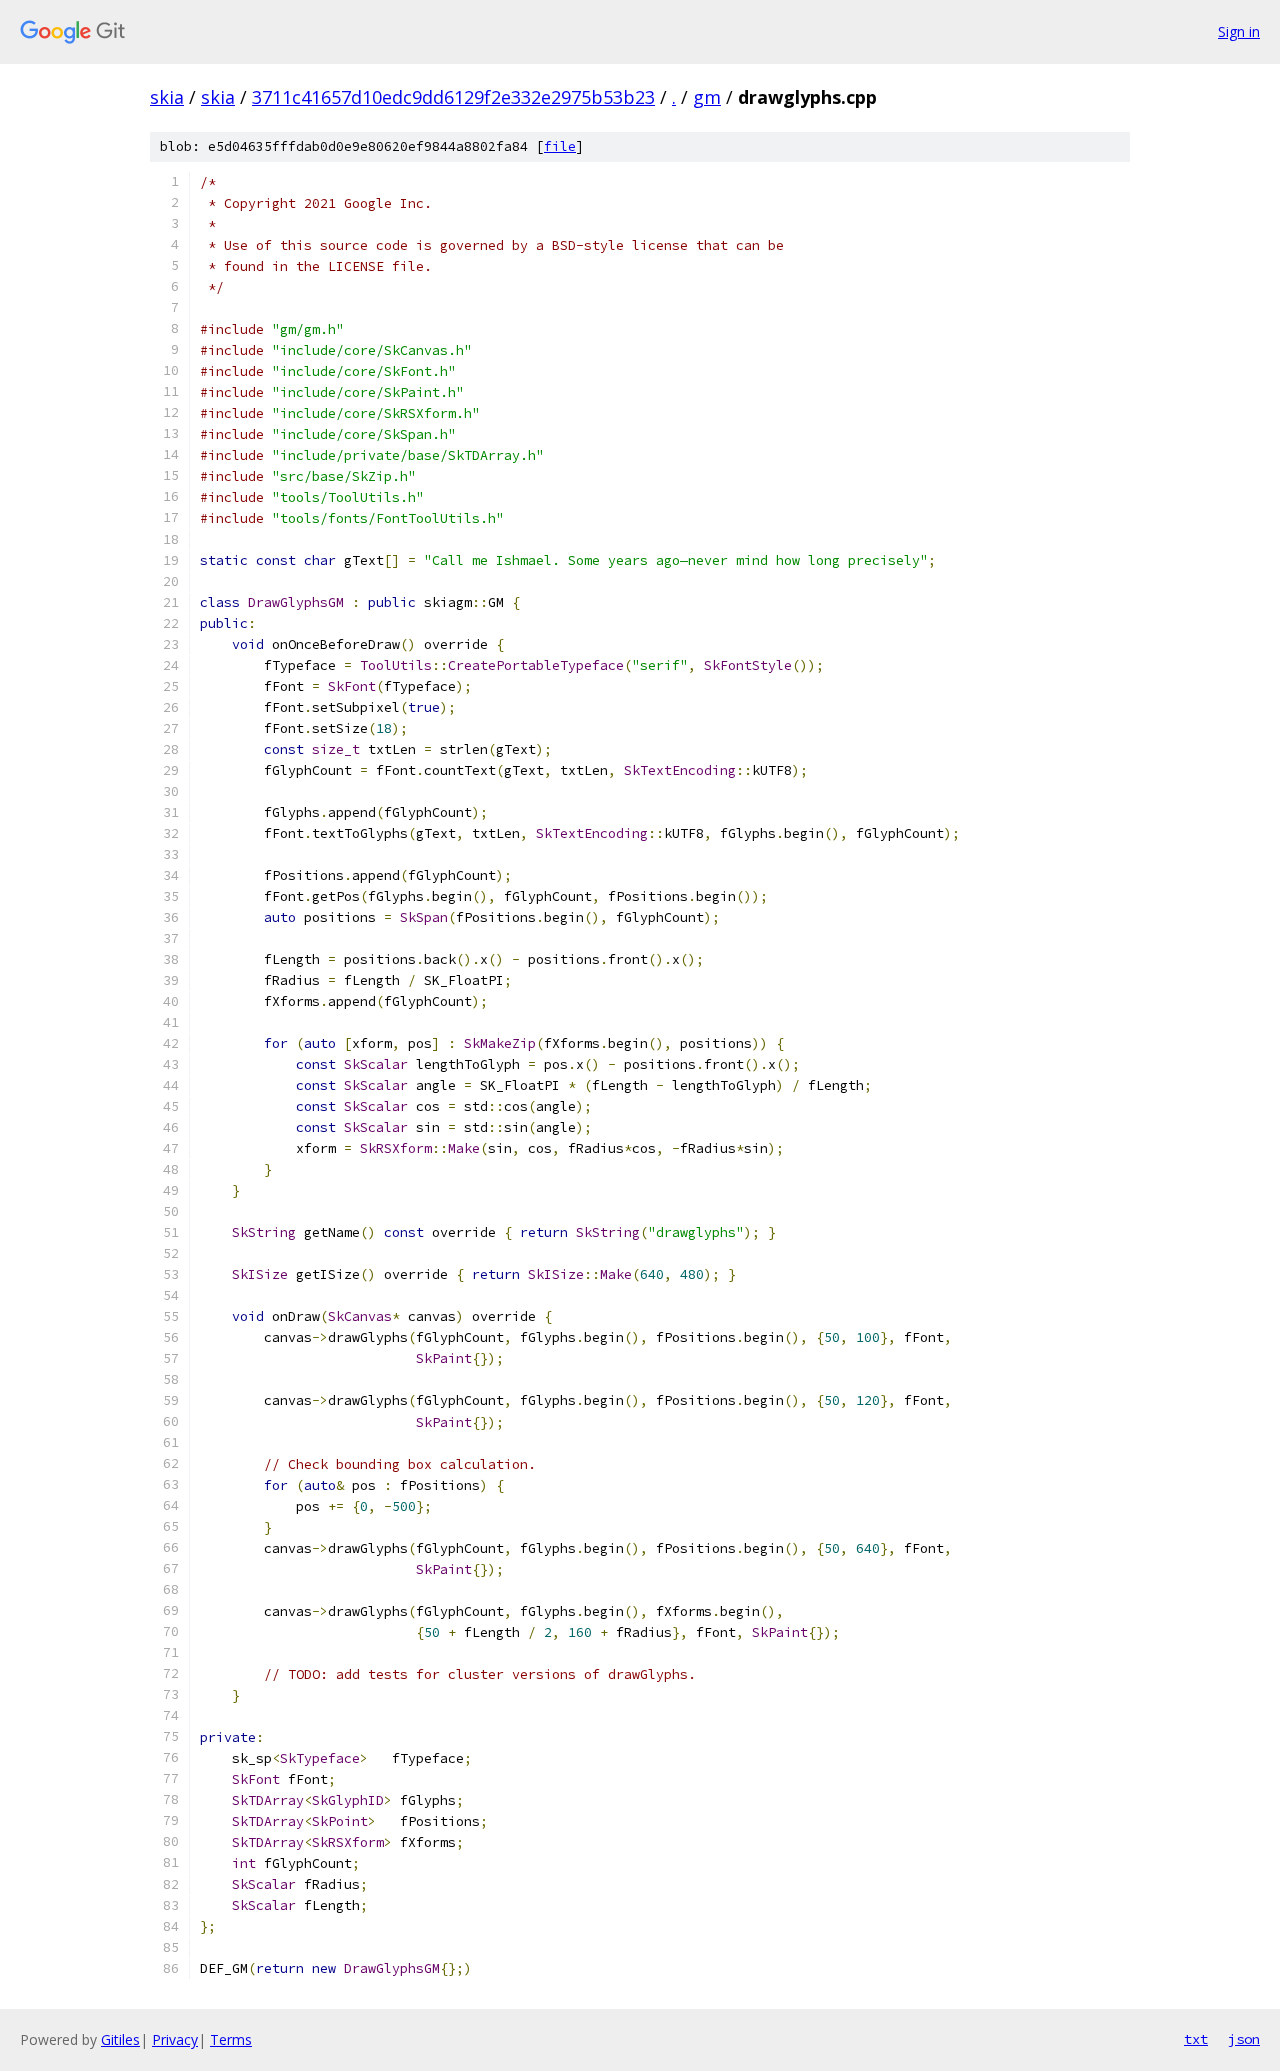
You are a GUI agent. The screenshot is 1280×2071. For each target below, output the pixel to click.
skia (167, 97)
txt (1196, 2039)
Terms (231, 2039)
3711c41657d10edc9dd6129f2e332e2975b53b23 (453, 97)
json (1244, 2039)
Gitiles (120, 2039)
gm (707, 97)
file (560, 146)
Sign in (1239, 31)
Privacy (175, 2039)
